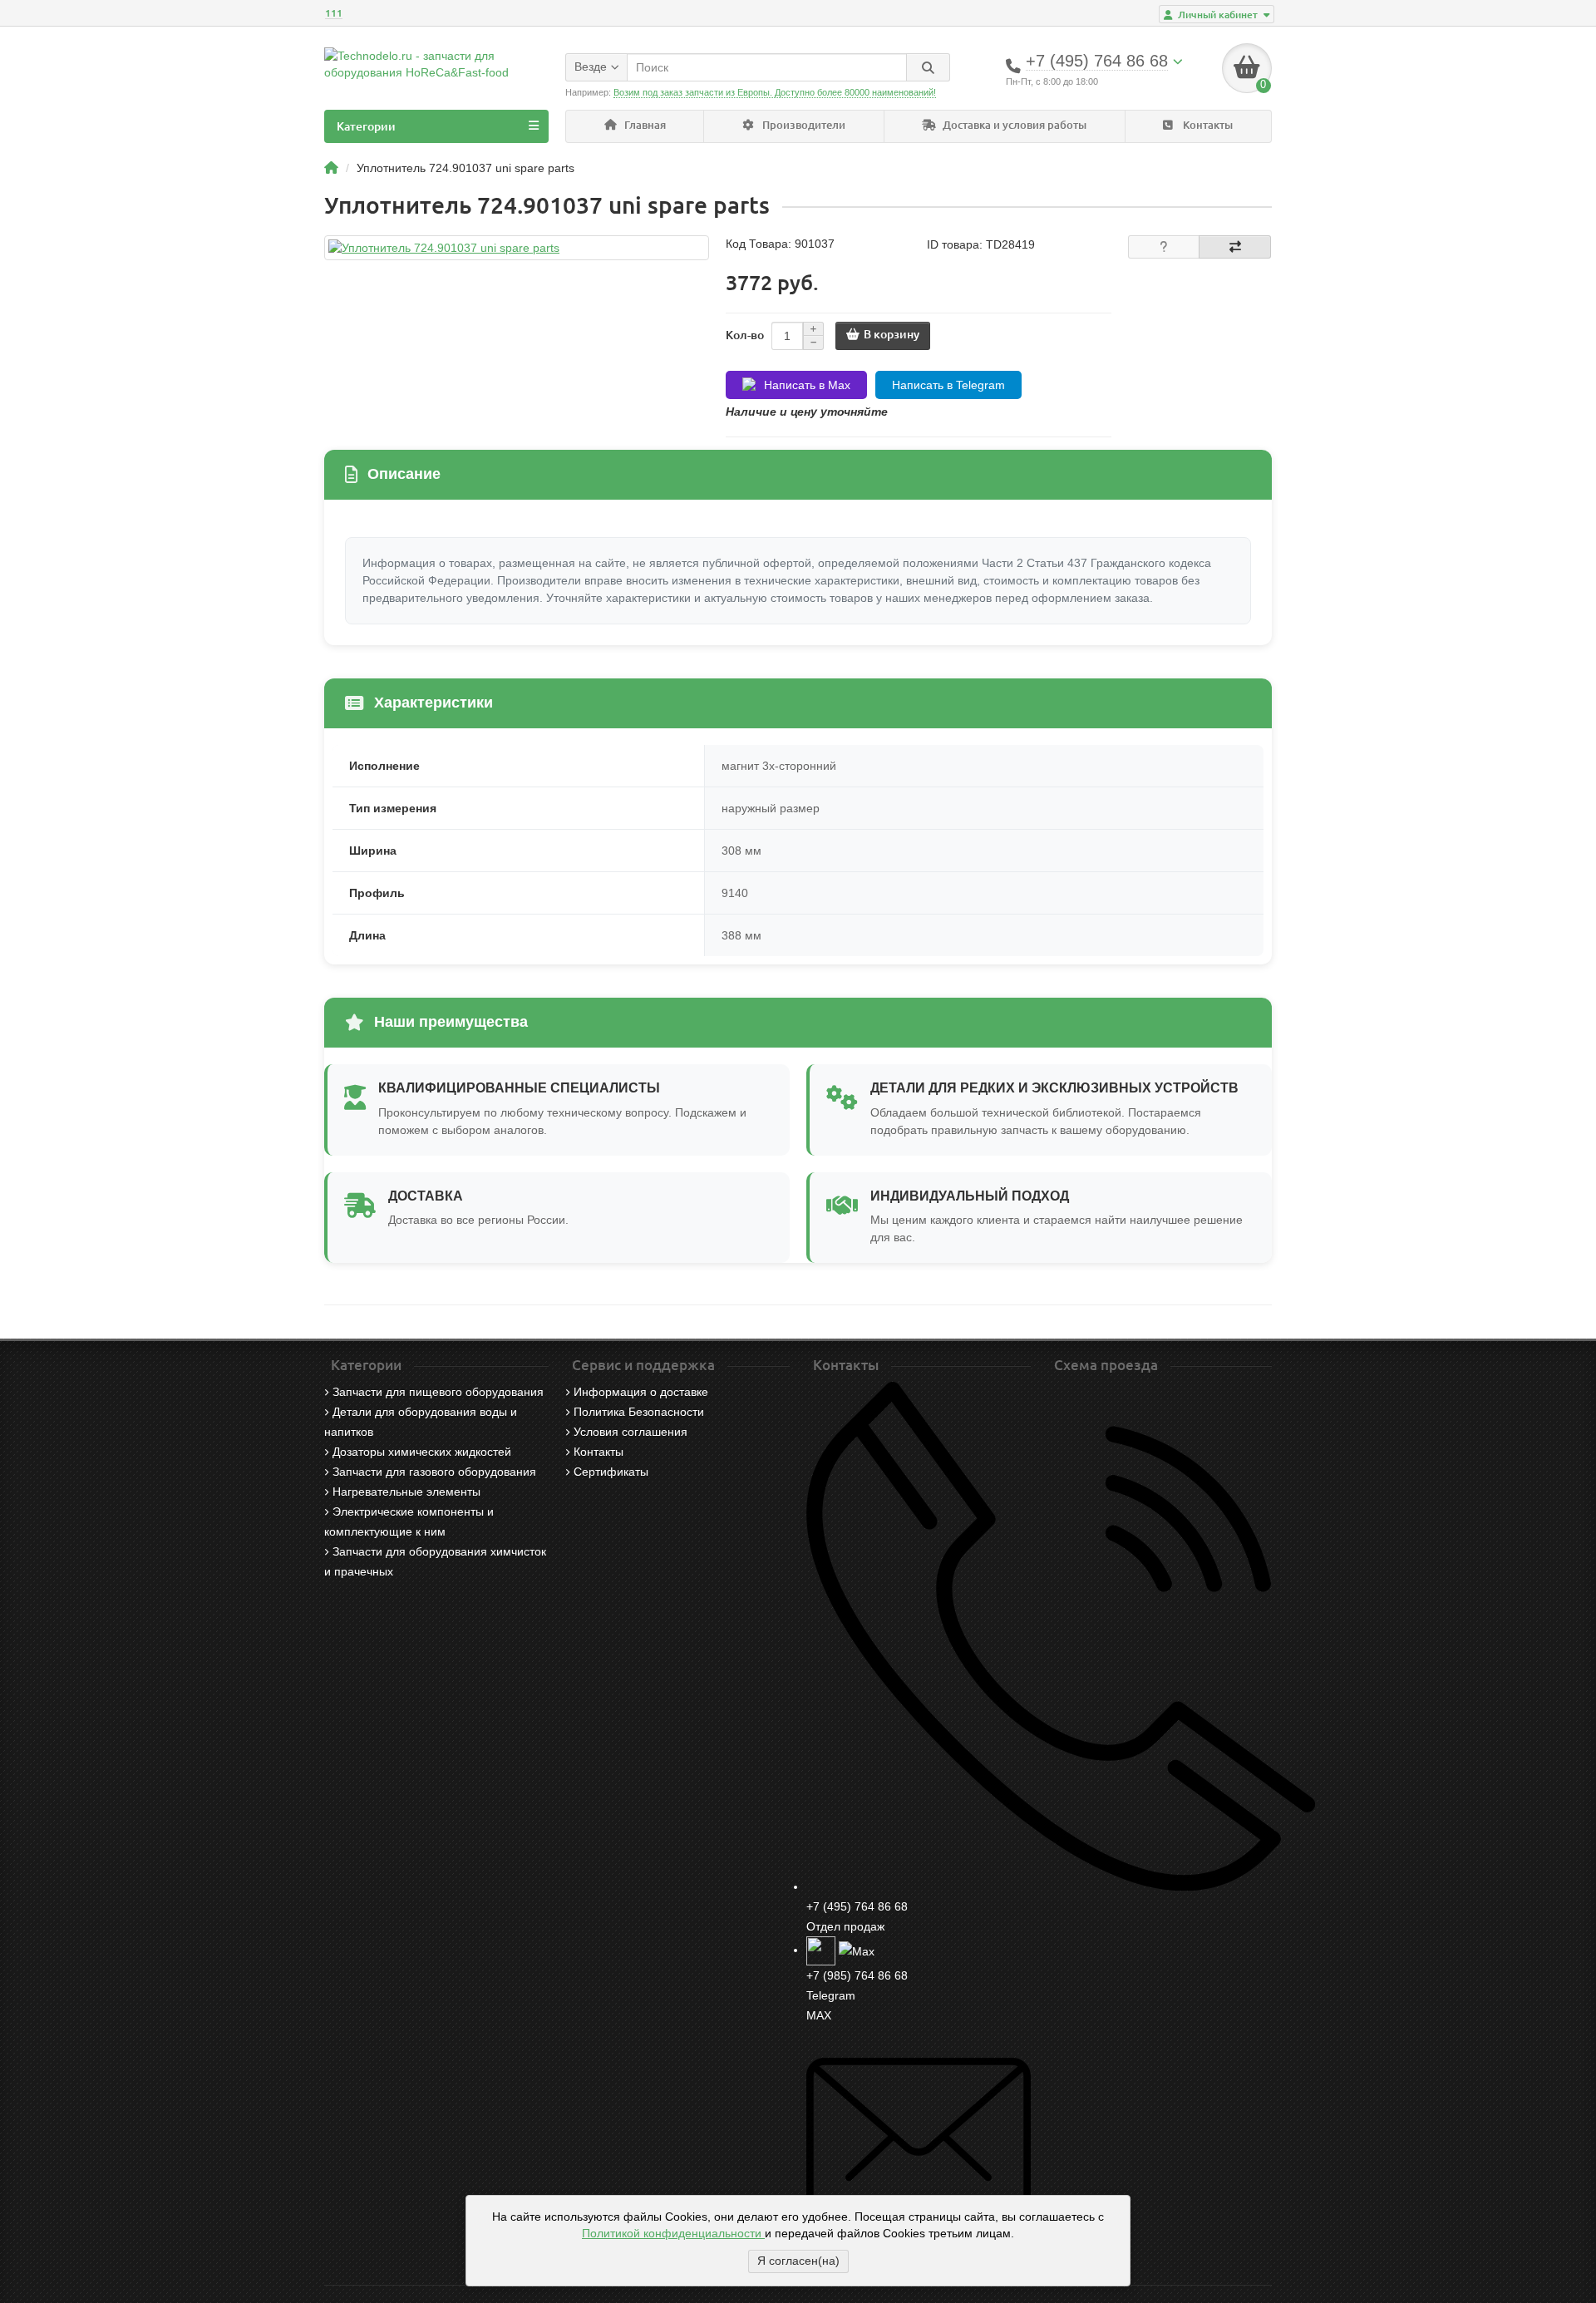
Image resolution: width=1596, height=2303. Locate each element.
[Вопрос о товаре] (1164, 247)
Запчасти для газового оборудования (434, 1472)
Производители (803, 125)
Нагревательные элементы (406, 1492)
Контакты (1207, 125)
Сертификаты (611, 1472)
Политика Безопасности (639, 1412)
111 (334, 13)
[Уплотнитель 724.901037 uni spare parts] (517, 248)
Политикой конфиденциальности (673, 2233)
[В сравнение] (1235, 247)
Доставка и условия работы (1013, 125)
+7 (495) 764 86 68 (857, 1906)
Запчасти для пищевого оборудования (438, 1392)
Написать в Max (807, 385)
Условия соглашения (631, 1432)
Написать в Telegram (948, 385)
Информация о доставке (641, 1392)
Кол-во (745, 335)
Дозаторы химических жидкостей (422, 1452)
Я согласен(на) (798, 2261)
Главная (644, 125)
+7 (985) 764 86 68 (857, 1975)
